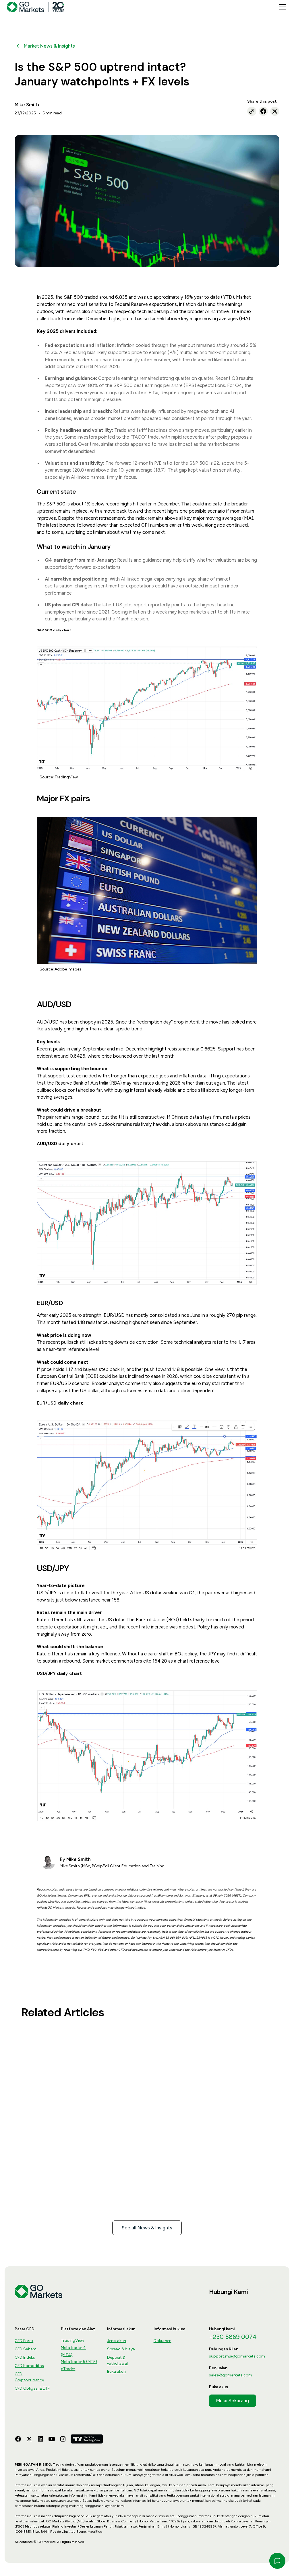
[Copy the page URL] (252, 111)
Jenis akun (117, 2341)
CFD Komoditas (29, 2366)
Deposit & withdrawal (117, 2360)
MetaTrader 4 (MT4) (73, 2351)
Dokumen (163, 2341)
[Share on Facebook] (263, 111)
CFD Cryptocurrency (29, 2377)
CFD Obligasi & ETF (32, 2388)
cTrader (68, 2369)
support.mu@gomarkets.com (237, 2356)
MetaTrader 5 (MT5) (79, 2362)
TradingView (72, 2340)
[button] (281, 7)
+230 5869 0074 (233, 2337)
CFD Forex (24, 2341)
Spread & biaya (121, 2349)
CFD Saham (26, 2349)
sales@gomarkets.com (231, 2375)
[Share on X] (275, 111)
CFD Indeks (25, 2357)
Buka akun (116, 2371)
